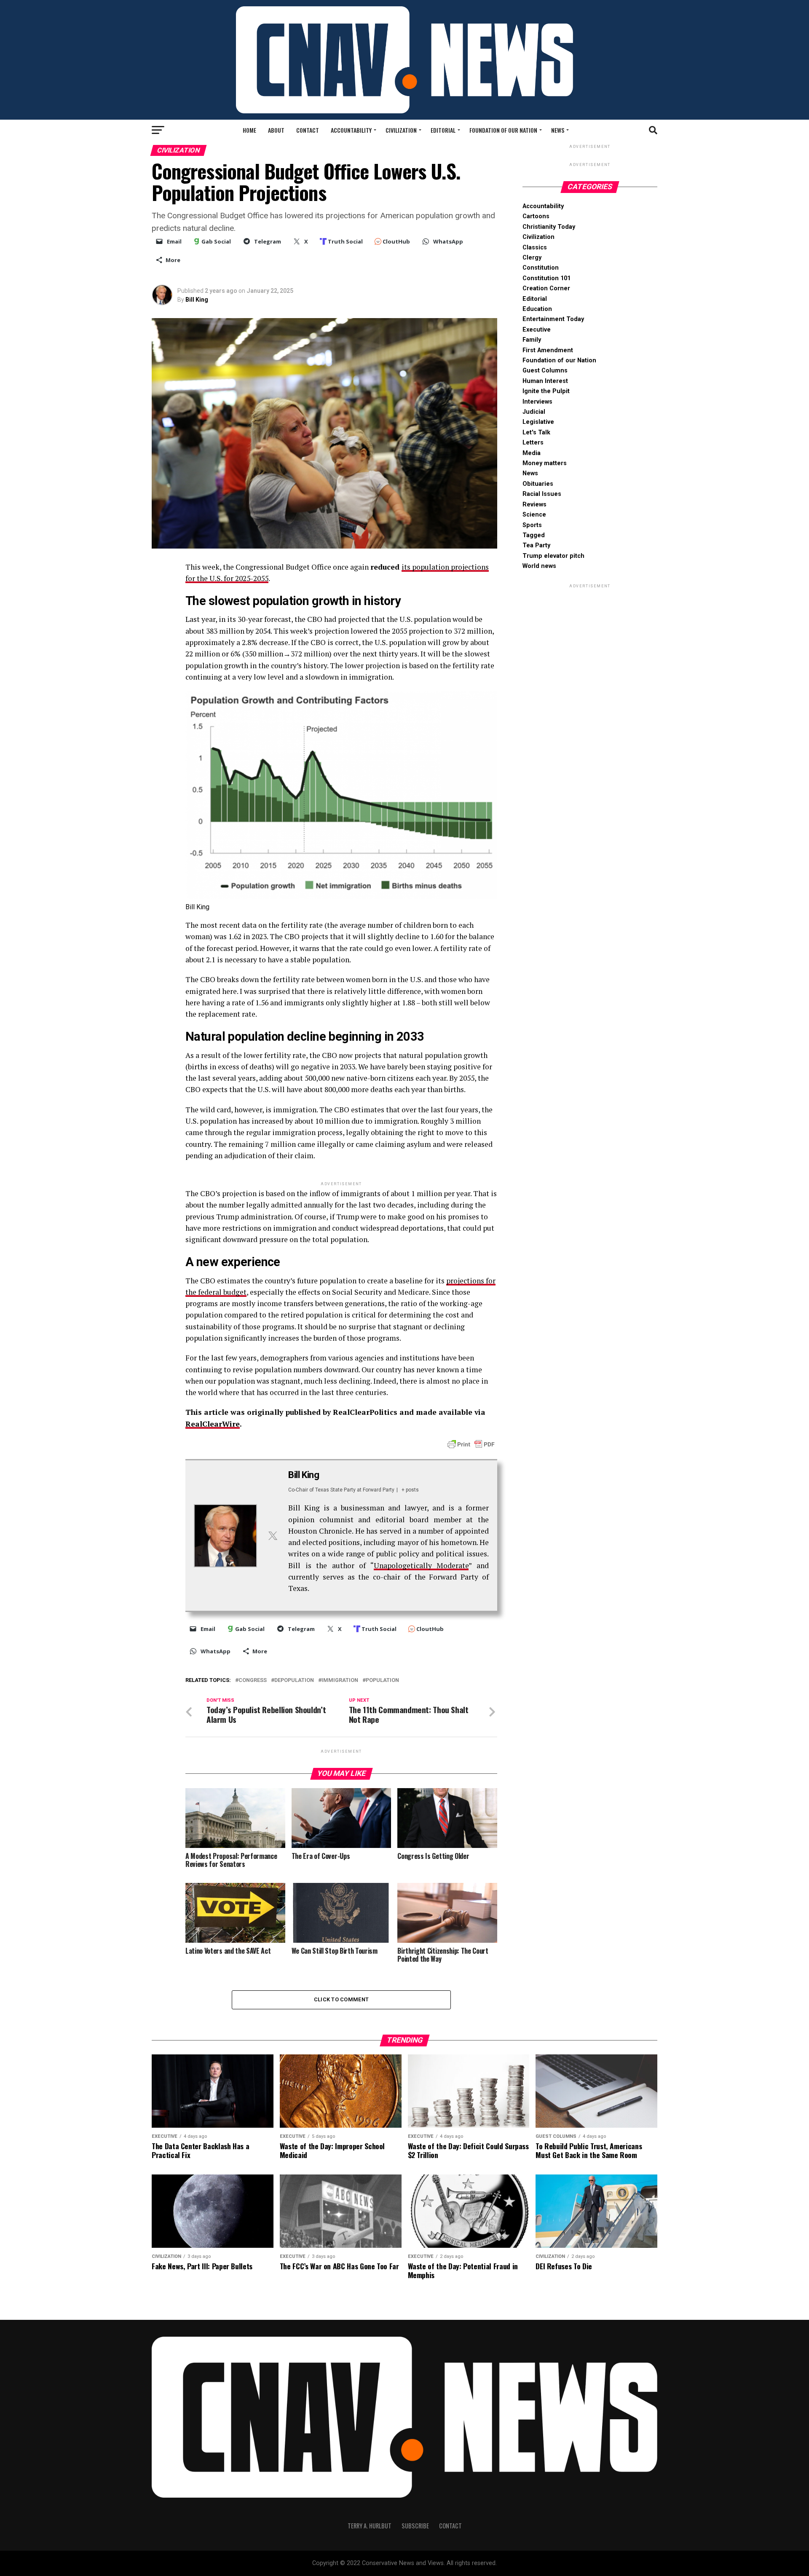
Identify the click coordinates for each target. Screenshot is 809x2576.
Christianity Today (549, 227)
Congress (253, 1680)
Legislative (538, 422)
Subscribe (415, 2526)
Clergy (532, 258)
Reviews (534, 505)
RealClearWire (213, 1424)
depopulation (294, 1680)
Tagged (534, 535)
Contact (308, 130)
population (382, 1680)
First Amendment (548, 350)
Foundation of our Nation (503, 130)
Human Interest (545, 381)
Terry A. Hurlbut (370, 2526)
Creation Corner (546, 288)
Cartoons (536, 216)
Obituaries (538, 484)
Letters (533, 443)
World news (539, 566)
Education (537, 309)
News (558, 130)
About (276, 130)
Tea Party (536, 545)
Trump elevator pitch (553, 556)
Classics (535, 248)
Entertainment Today (553, 319)
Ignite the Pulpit (546, 391)
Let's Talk (536, 432)
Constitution (541, 268)
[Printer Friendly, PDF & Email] (471, 1444)
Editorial (443, 130)
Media (532, 453)
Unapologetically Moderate (421, 1565)
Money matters (545, 463)
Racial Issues (542, 494)
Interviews (537, 402)
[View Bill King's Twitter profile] (273, 1536)
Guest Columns (545, 371)
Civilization (401, 130)
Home (249, 130)
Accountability (351, 130)
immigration (340, 1680)
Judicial (534, 412)
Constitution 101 (546, 278)
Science (534, 515)
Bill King (197, 300)
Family (532, 340)
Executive (537, 330)
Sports (532, 525)
